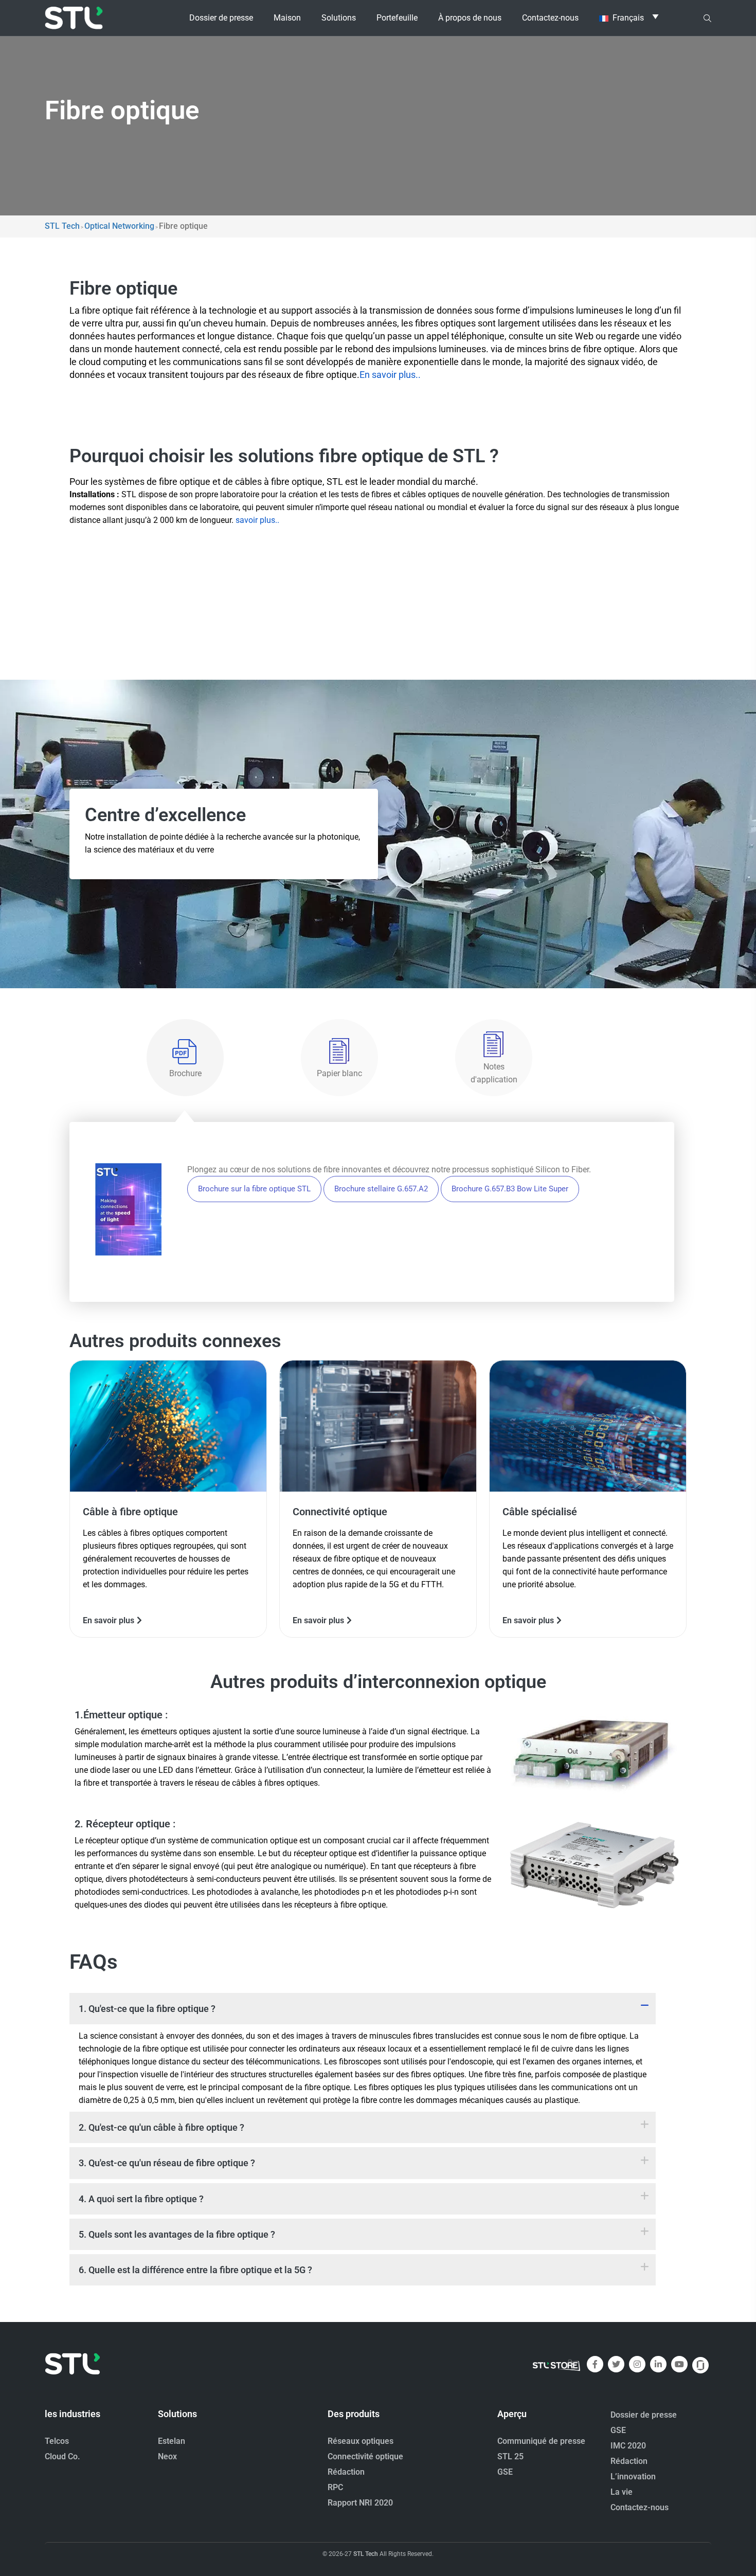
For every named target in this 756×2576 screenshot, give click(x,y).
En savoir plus (109, 1620)
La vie (622, 2492)
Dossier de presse (221, 18)
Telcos (57, 2441)
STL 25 (510, 2456)
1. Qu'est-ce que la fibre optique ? (147, 2009)
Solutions (339, 18)
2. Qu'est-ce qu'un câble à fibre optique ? (161, 2127)
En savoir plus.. (390, 375)
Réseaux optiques (361, 2441)
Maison (287, 18)
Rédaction (346, 2472)
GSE (505, 2472)
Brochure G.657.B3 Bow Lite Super (510, 1189)
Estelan (172, 2441)
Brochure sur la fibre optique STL (254, 1189)
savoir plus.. (257, 520)
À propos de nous (470, 18)
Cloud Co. (62, 2456)
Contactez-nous (550, 18)
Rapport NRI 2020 (360, 2503)
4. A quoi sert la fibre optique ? (141, 2199)
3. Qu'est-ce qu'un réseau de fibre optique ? (167, 2163)
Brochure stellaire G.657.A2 (381, 1189)
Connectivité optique (365, 2456)
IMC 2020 (628, 2446)
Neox (167, 2456)
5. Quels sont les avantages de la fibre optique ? (177, 2234)
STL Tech (366, 2554)
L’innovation (633, 2477)
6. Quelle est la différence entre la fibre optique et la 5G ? (195, 2270)
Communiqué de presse (541, 2441)
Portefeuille (397, 18)
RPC (335, 2487)
